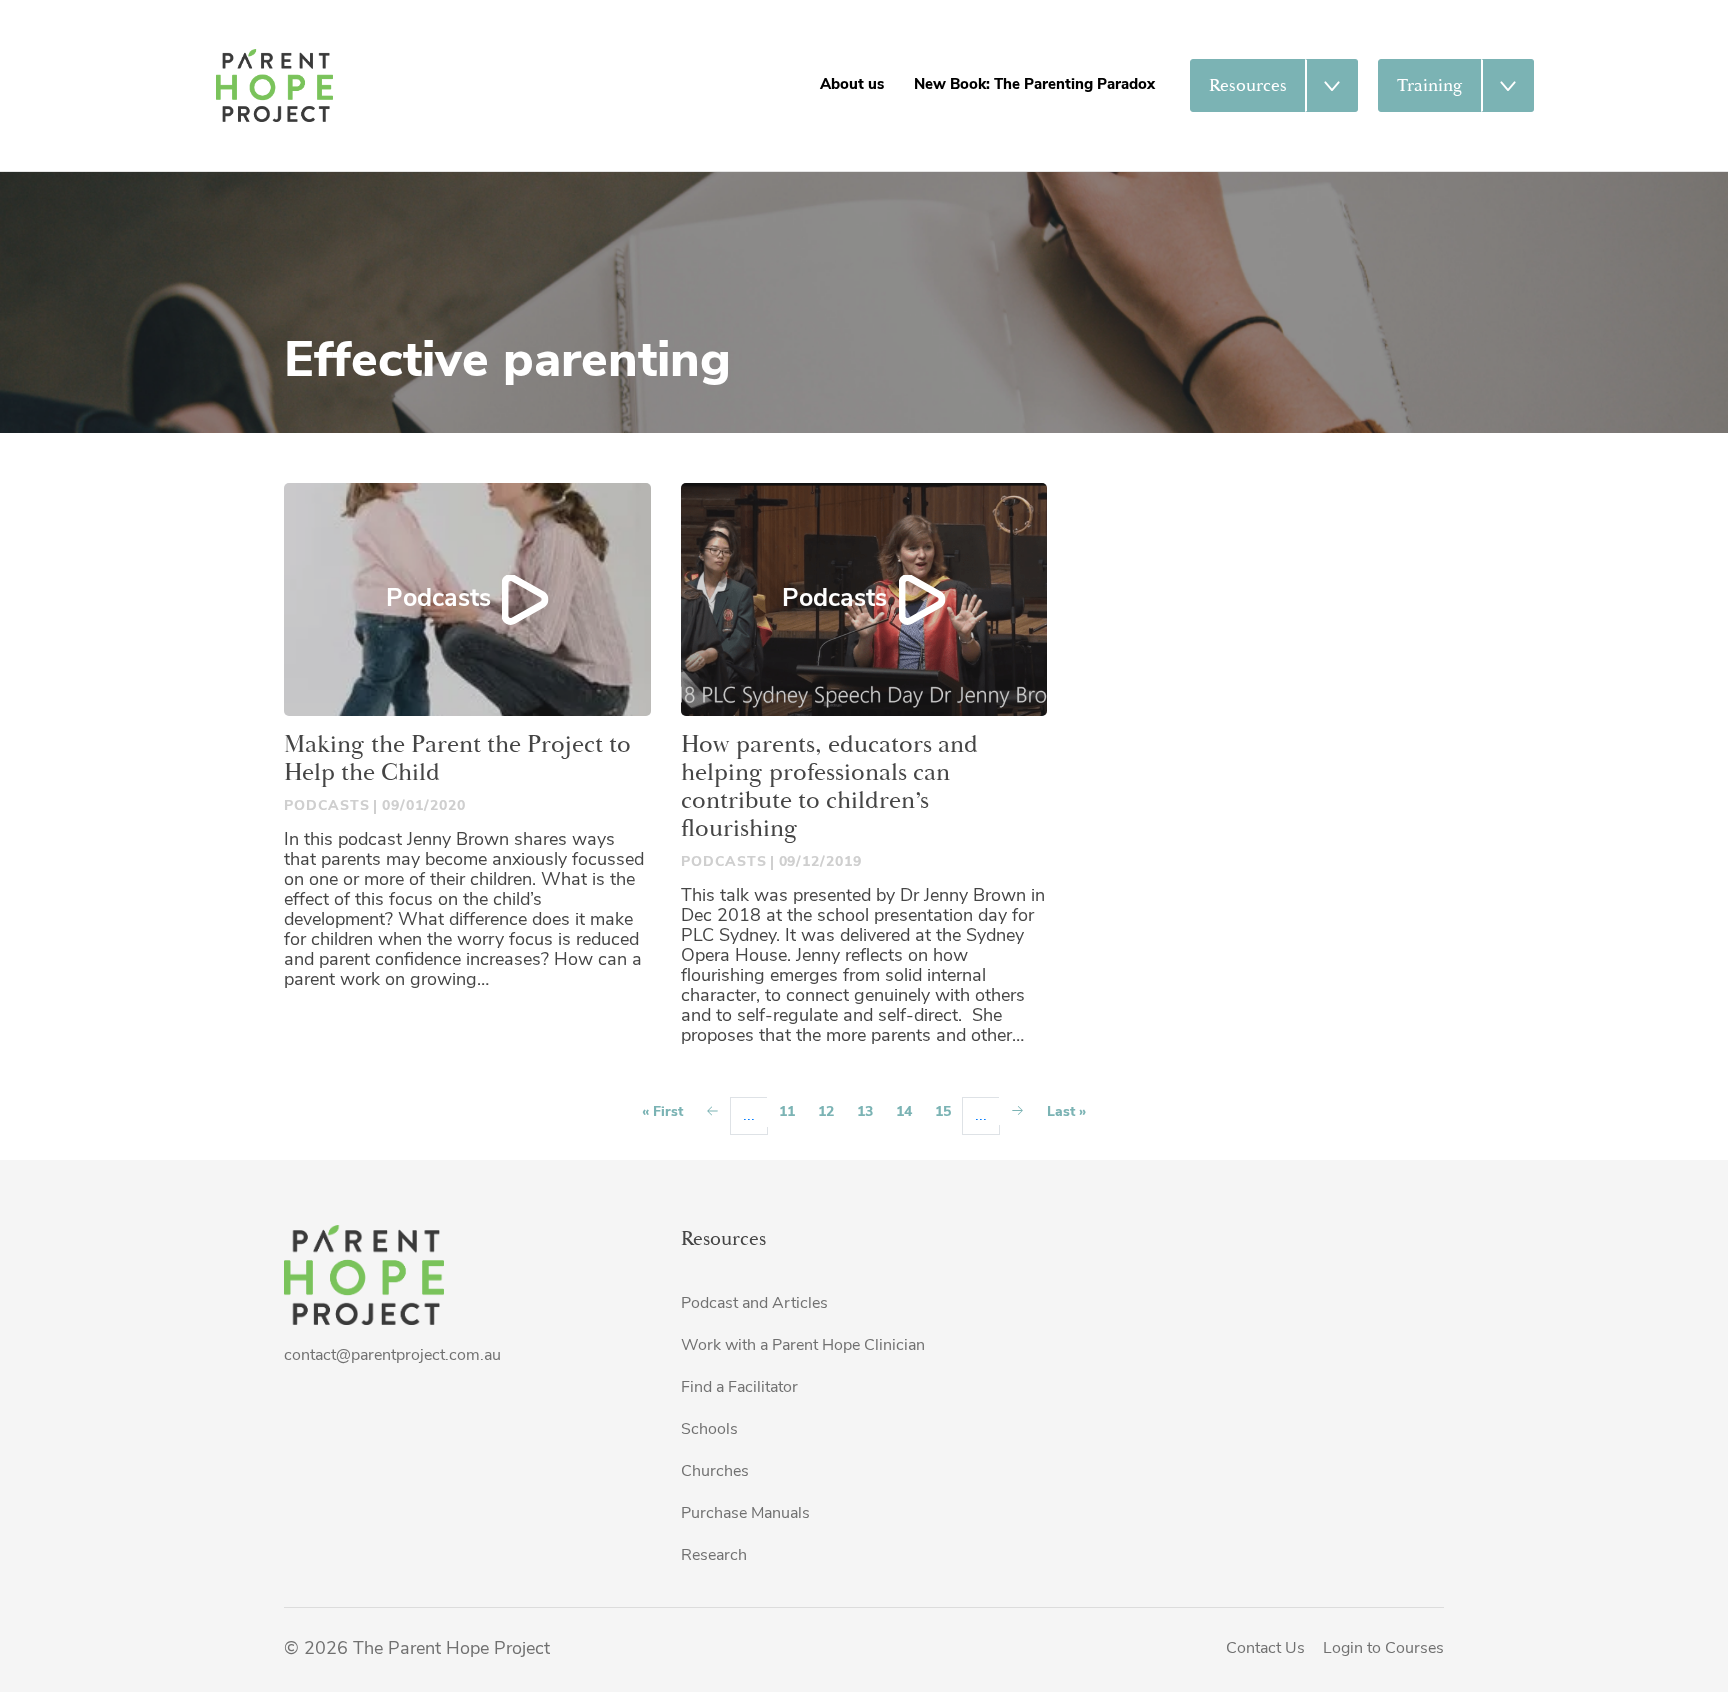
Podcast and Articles (754, 1304)
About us (852, 85)
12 (826, 1112)
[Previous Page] (712, 1112)
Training (1430, 85)
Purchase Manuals (745, 1514)
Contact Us (1265, 1649)
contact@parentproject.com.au (392, 1356)
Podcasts (438, 599)
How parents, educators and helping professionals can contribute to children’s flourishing (829, 787)
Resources (1248, 85)
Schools (709, 1430)
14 (904, 1112)
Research (714, 1556)
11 (787, 1112)
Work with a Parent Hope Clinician (803, 1346)
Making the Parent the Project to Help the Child (457, 759)
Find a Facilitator (739, 1388)
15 (943, 1112)
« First (662, 1112)
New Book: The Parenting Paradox (1034, 85)
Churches (715, 1472)
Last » (1066, 1112)
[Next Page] (1017, 1110)
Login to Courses (1383, 1649)
